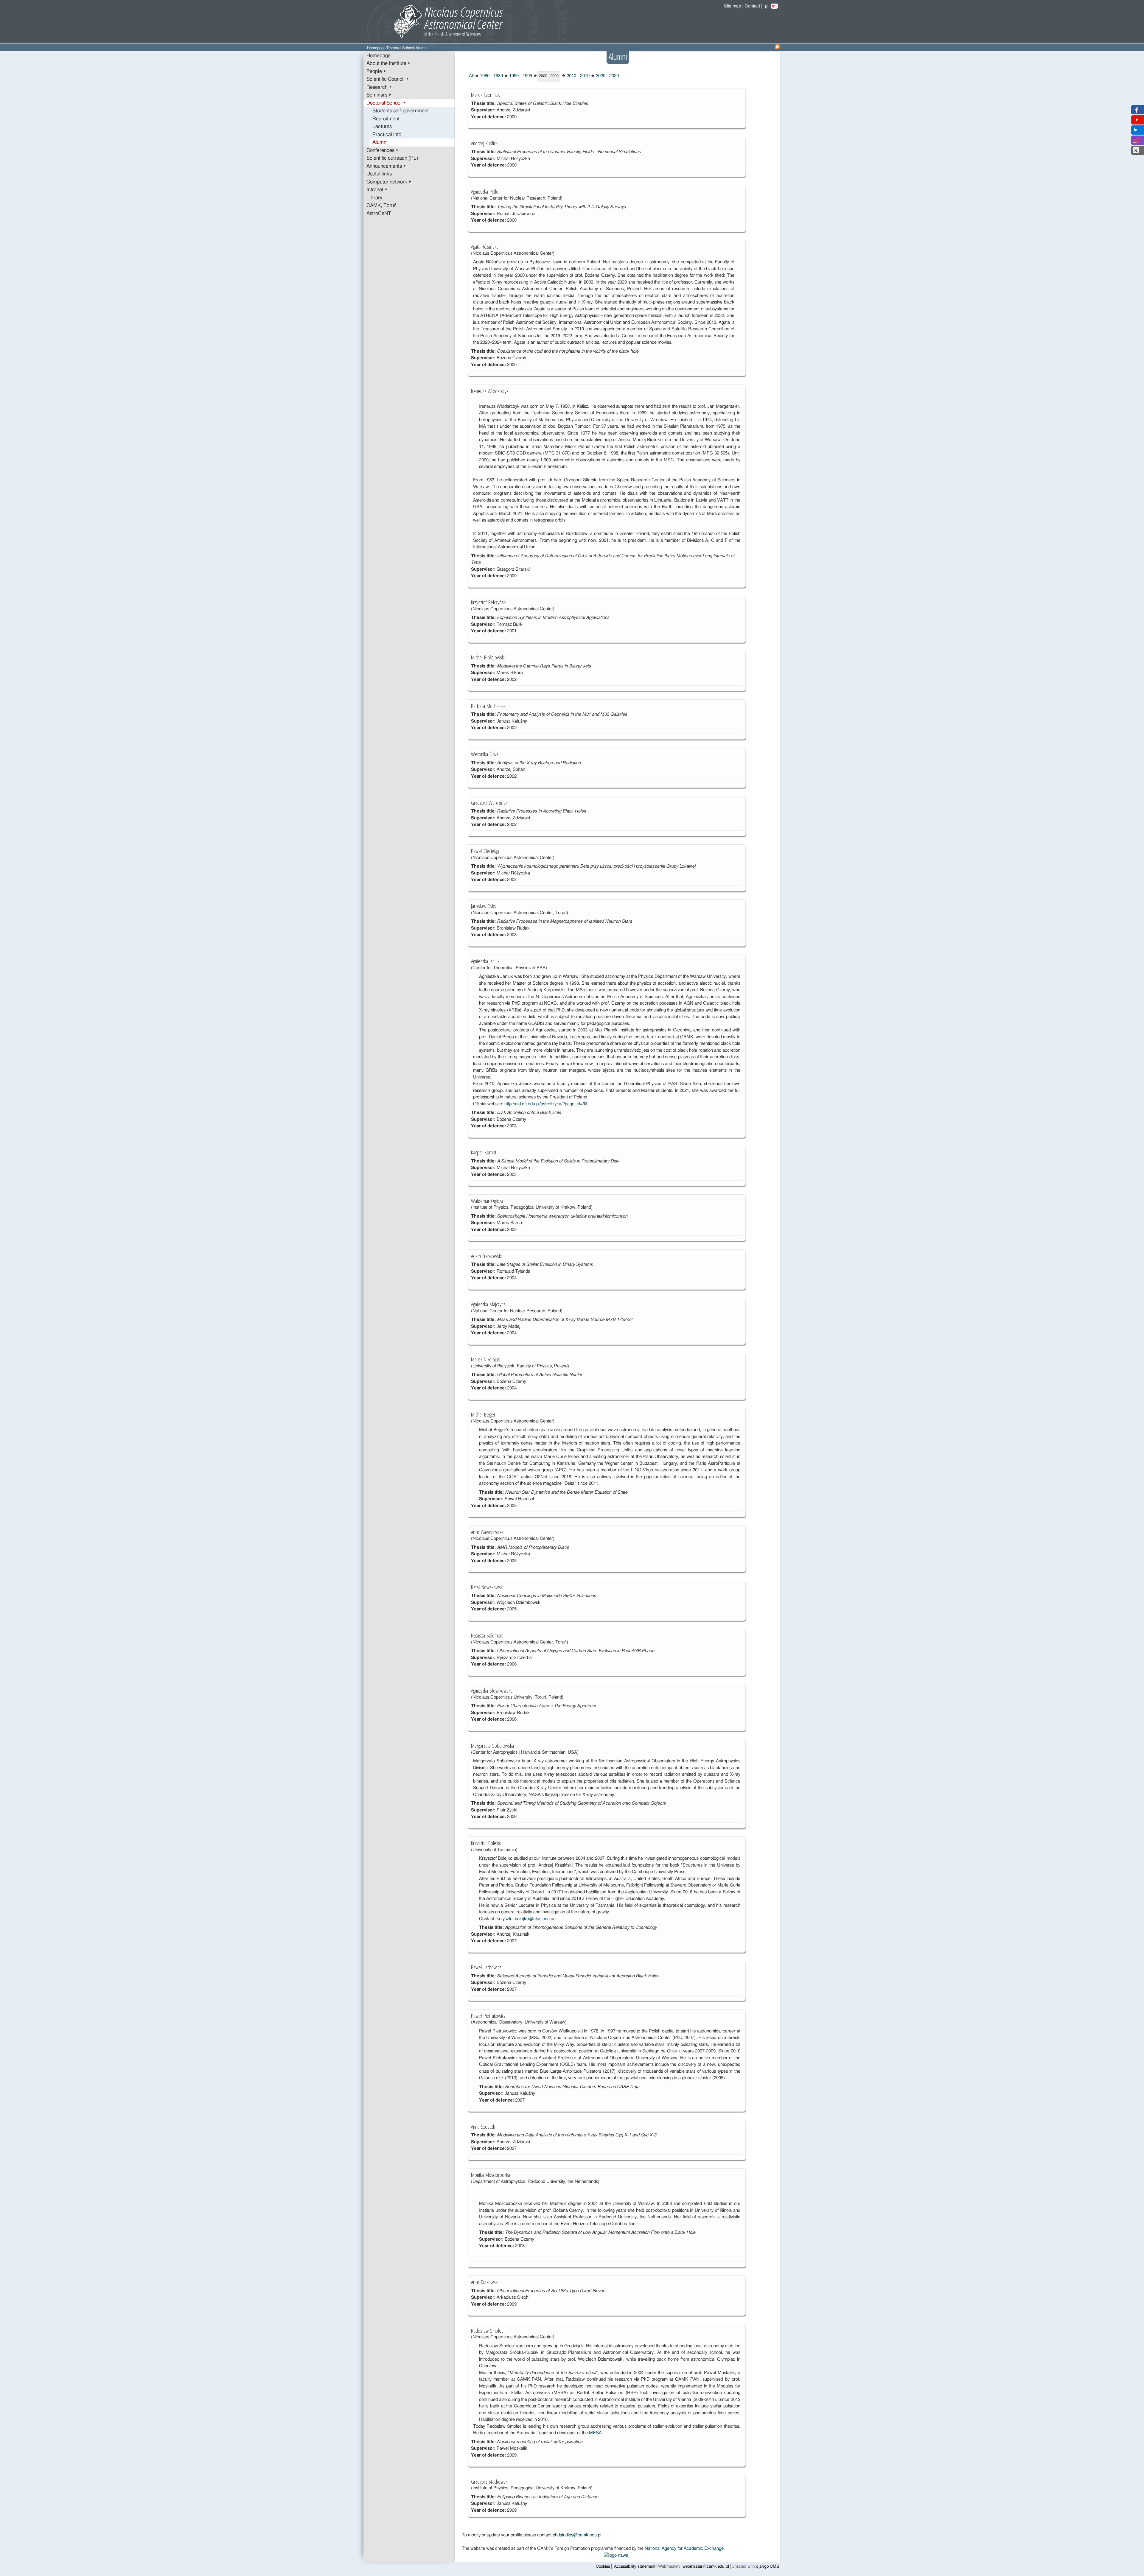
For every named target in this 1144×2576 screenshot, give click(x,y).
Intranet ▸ (377, 190)
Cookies (603, 2566)
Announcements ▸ (386, 166)
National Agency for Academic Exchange (684, 2548)
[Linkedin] (1136, 131)
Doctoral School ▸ (386, 103)
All (471, 76)
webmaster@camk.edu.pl (706, 2566)
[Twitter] (1136, 152)
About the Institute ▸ (389, 63)
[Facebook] (1136, 111)
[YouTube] (1137, 121)
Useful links (379, 174)
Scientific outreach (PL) (392, 158)
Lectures (382, 127)
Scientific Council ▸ (388, 79)
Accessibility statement (635, 2566)
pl (767, 6)
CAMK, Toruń (381, 206)
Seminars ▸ (379, 95)
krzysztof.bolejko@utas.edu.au (526, 1919)
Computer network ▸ (389, 182)
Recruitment (386, 119)
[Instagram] (1136, 142)
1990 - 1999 (520, 76)
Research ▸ (379, 87)
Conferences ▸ (383, 150)
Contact (752, 6)
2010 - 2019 (578, 76)
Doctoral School (401, 48)
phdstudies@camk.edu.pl (577, 2535)
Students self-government (401, 111)
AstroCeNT (379, 214)
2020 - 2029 (607, 76)
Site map (732, 6)
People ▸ (376, 71)
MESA (595, 2433)
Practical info (387, 135)
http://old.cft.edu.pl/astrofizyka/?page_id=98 (546, 1104)
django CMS (768, 2566)
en (774, 6)
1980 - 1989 (491, 76)
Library (374, 198)
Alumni (380, 142)
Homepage (376, 48)
